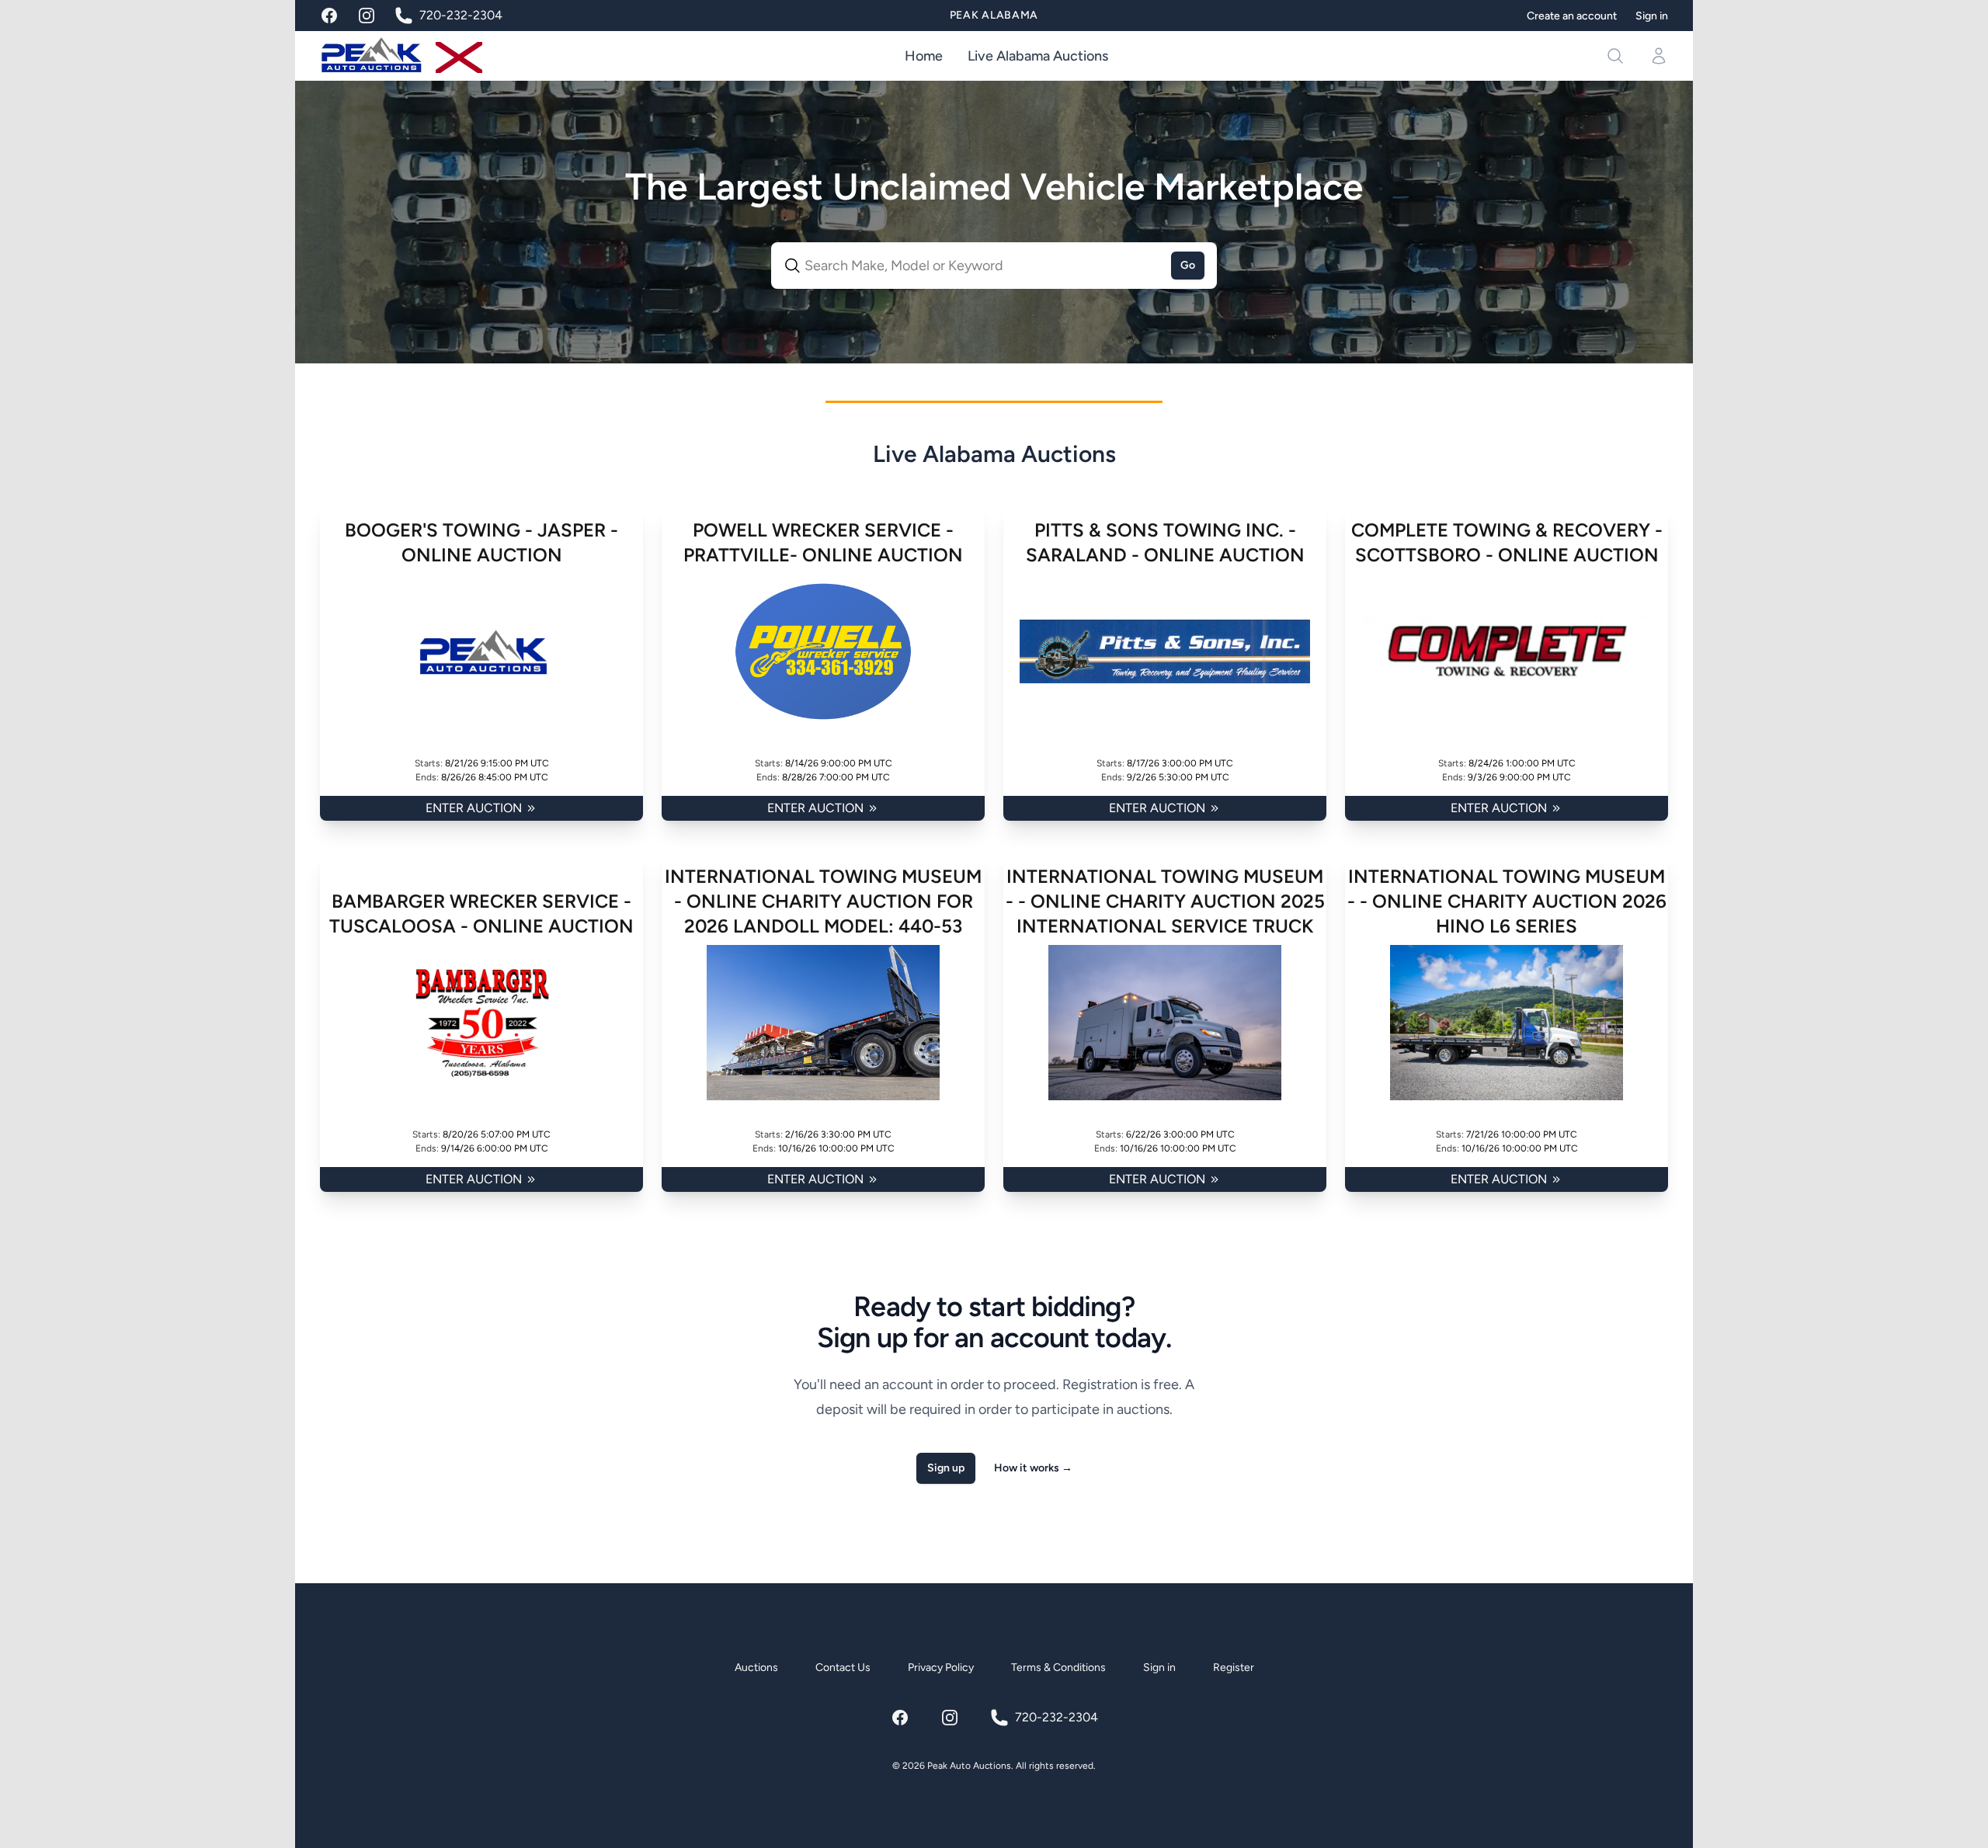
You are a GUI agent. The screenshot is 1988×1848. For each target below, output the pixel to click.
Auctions (756, 1667)
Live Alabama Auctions (1038, 56)
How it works (1033, 1468)
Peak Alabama (994, 15)
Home (924, 56)
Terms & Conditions (1058, 1667)
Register (1234, 1667)
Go (1188, 265)
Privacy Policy (941, 1667)
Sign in (1652, 16)
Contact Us (843, 1667)
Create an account (1572, 16)
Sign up (946, 1468)
